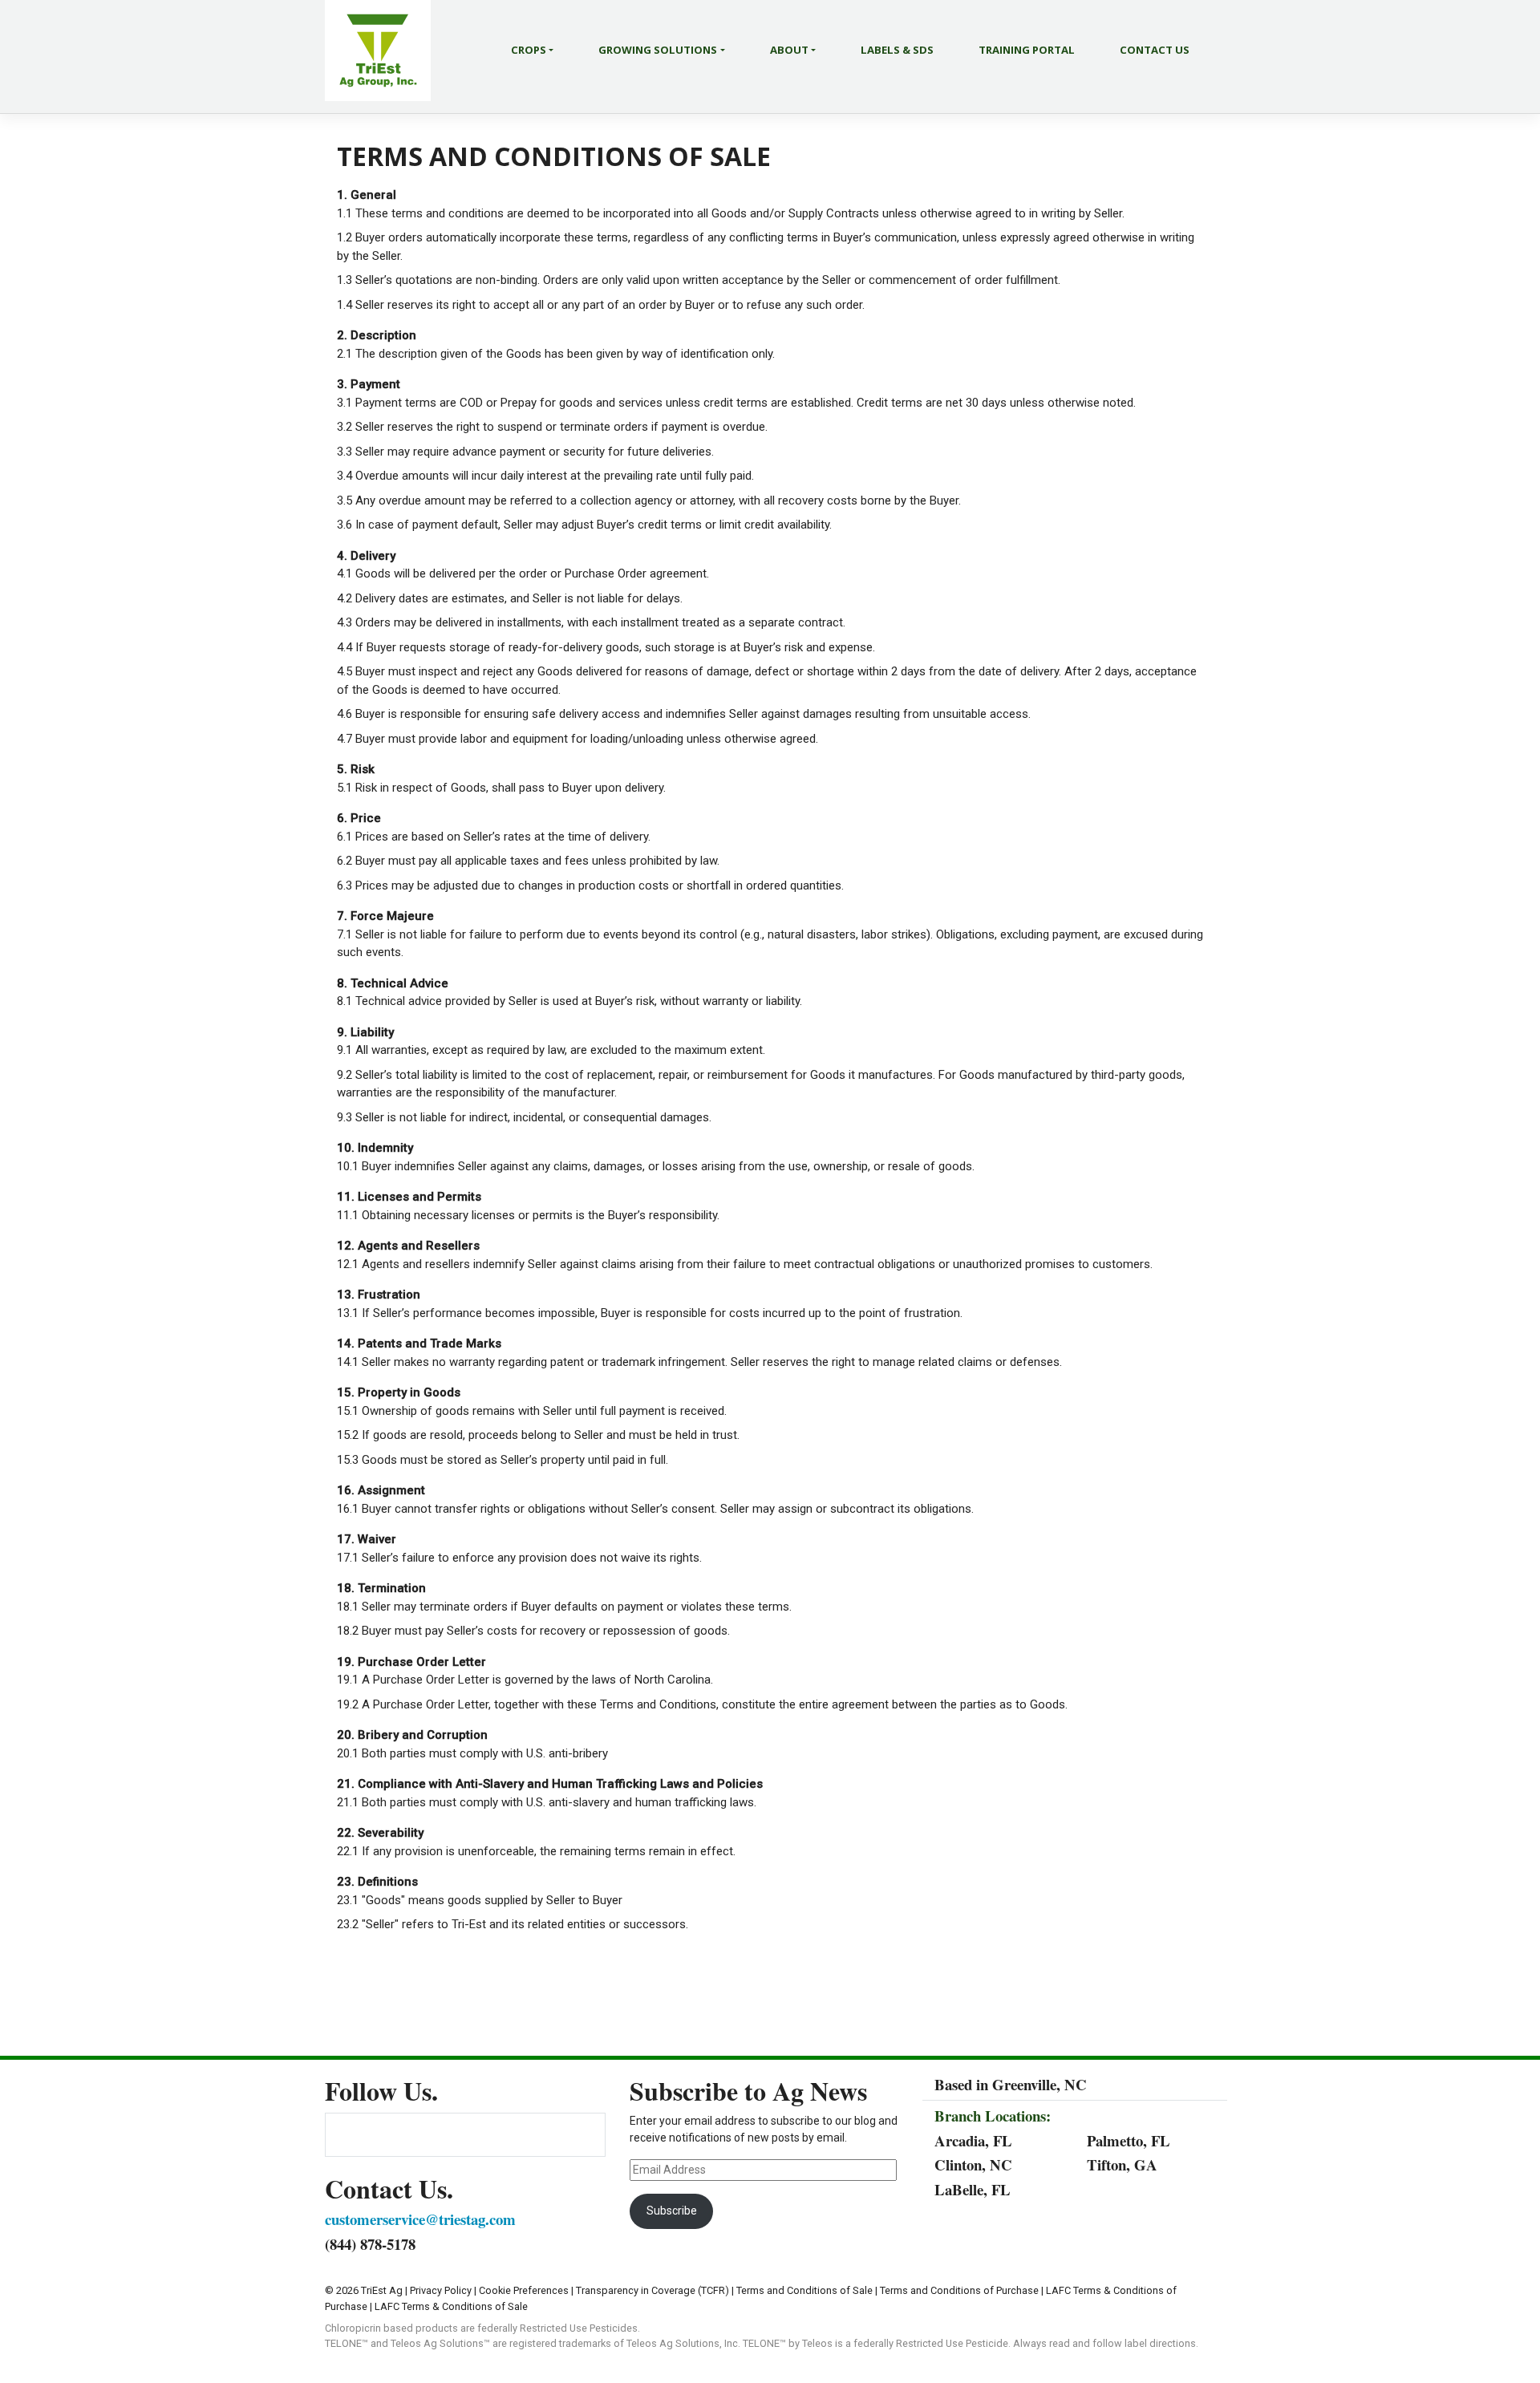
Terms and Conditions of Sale (804, 2290)
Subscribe (672, 2211)
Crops (529, 50)
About (789, 50)
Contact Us (1155, 50)
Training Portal (1027, 50)
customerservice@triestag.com (420, 2219)
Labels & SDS (897, 50)
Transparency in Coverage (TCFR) (652, 2290)
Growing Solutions (658, 50)
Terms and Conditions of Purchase (959, 2290)
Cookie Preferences (524, 2290)
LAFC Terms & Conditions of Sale (451, 2306)
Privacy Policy (441, 2290)
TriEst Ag (382, 2290)
